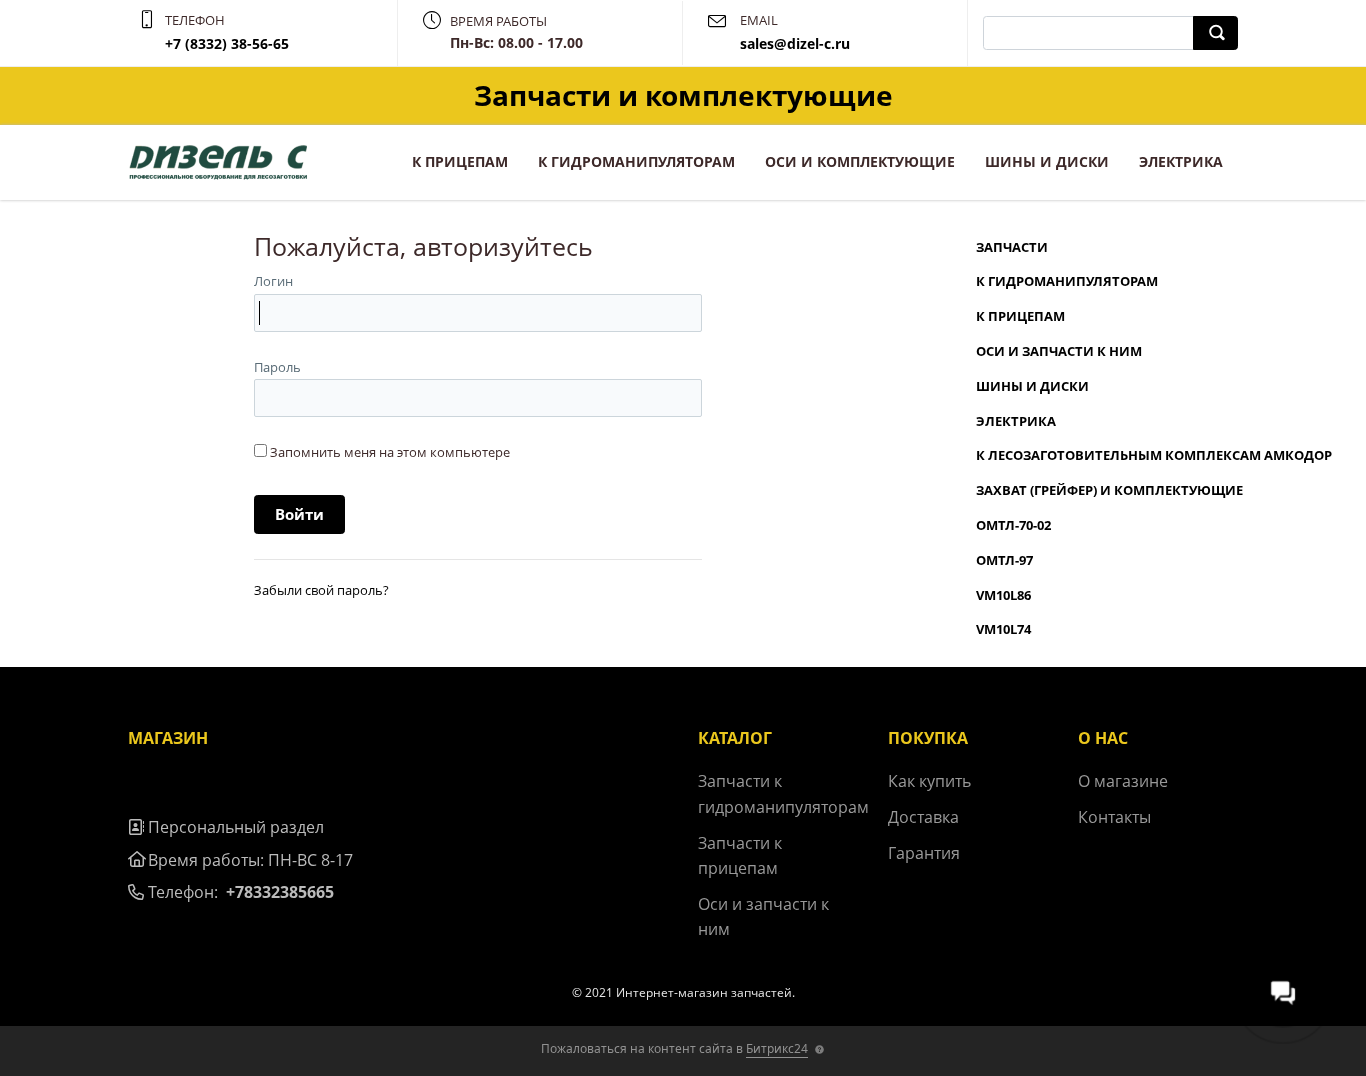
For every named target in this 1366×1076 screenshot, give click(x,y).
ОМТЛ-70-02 (1013, 525)
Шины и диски (1047, 161)
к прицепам (460, 161)
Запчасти (1012, 247)
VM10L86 (1003, 595)
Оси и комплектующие (860, 161)
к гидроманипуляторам (636, 161)
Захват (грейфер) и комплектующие (1109, 490)
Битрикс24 (777, 1048)
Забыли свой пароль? (321, 590)
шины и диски (1032, 386)
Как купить (929, 781)
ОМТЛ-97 (1004, 560)
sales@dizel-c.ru (795, 43)
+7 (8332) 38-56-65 (227, 43)
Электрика (1181, 161)
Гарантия (924, 853)
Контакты (1114, 817)
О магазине (1123, 781)
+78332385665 (280, 892)
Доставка (923, 817)
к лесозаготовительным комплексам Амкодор (1154, 455)
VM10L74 (1003, 629)
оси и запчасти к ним (1059, 351)
